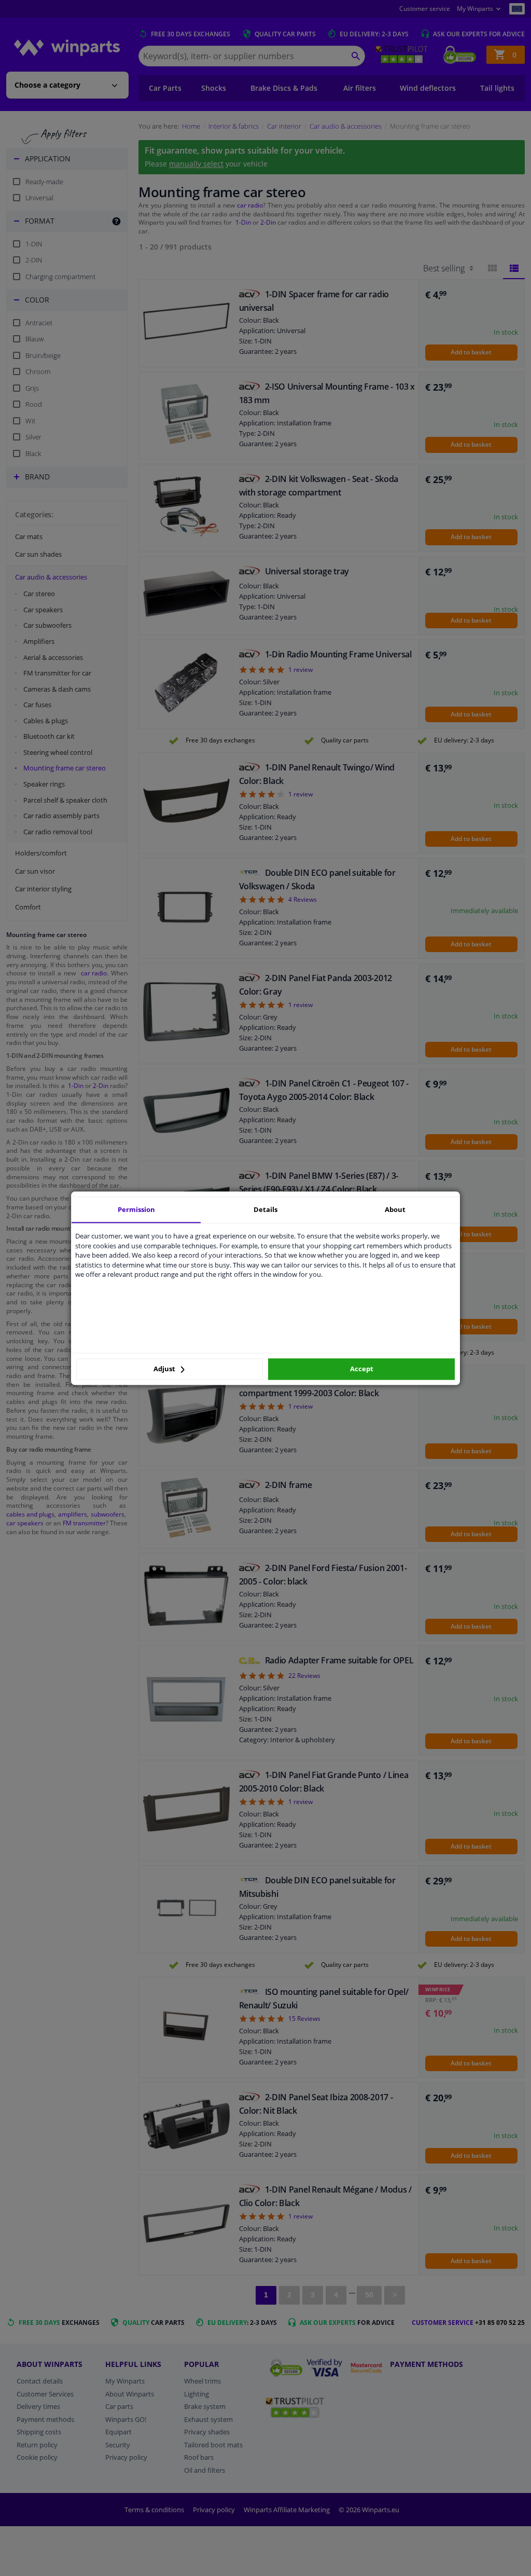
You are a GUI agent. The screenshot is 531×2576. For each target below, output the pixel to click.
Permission (136, 1209)
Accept (362, 1369)
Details (265, 1209)
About (395, 1209)
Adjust (165, 1369)
